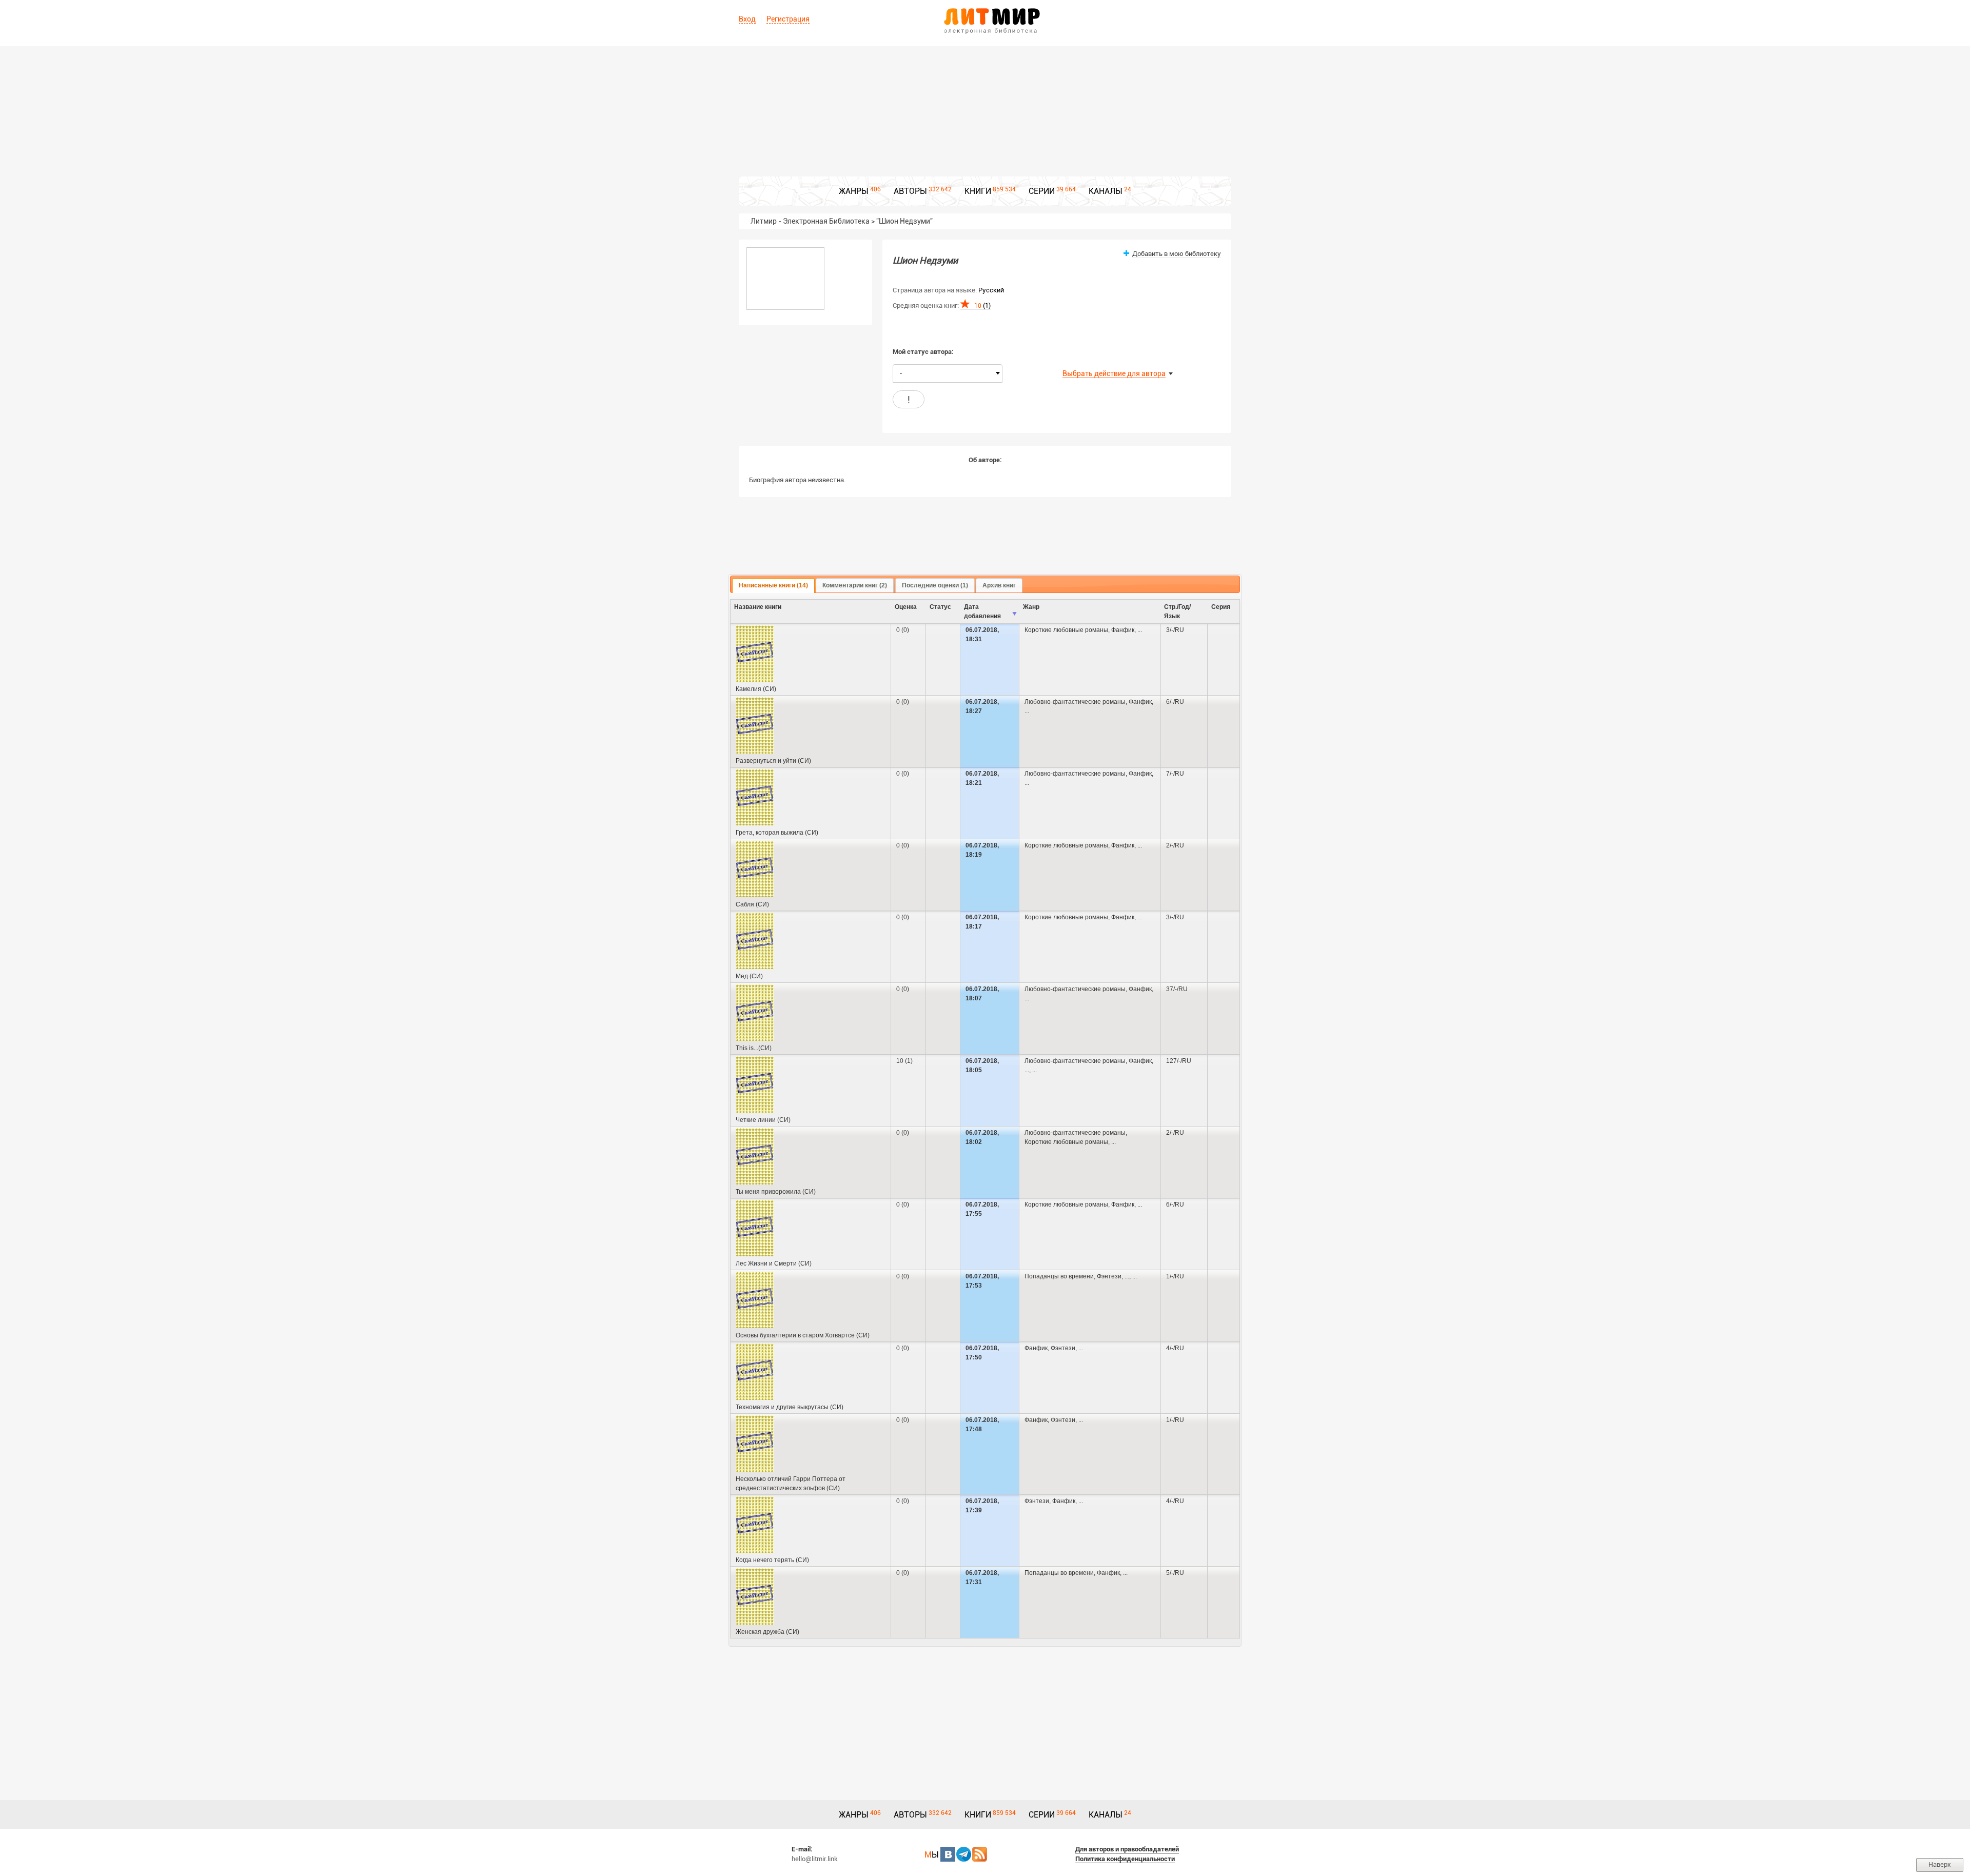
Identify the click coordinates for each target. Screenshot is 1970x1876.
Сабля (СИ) (752, 904)
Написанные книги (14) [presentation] (773, 585)
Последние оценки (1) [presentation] (935, 585)
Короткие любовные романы (1066, 630)
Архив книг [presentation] (999, 585)
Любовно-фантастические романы (1075, 702)
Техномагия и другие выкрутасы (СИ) (790, 1407)
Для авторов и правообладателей (1127, 1849)
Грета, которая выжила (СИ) (777, 833)
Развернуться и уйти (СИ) (773, 761)
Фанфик (1123, 630)
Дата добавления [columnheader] (982, 611)
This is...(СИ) (754, 1048)
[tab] (773, 586)
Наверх (1940, 1864)
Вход (747, 19)
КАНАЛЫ (1106, 191)
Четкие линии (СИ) (763, 1120)
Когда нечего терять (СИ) (772, 1560)
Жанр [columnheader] (1031, 607)
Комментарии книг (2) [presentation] (855, 585)
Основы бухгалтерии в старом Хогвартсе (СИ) (803, 1335)
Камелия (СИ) (756, 689)
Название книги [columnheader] (758, 607)
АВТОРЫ (910, 191)
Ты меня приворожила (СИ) (776, 1192)
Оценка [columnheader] (906, 607)
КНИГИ (978, 191)
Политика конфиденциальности (1125, 1859)
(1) (982, 305)
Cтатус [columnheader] (940, 607)
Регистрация (788, 19)
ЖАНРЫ (854, 191)
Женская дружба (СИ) (767, 1632)
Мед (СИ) (749, 976)
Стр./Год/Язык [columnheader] (1177, 611)
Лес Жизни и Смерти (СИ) (774, 1263)
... (1140, 630)
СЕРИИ (1042, 191)
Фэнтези (1109, 1276)
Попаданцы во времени (1059, 1276)
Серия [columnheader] (1221, 607)
